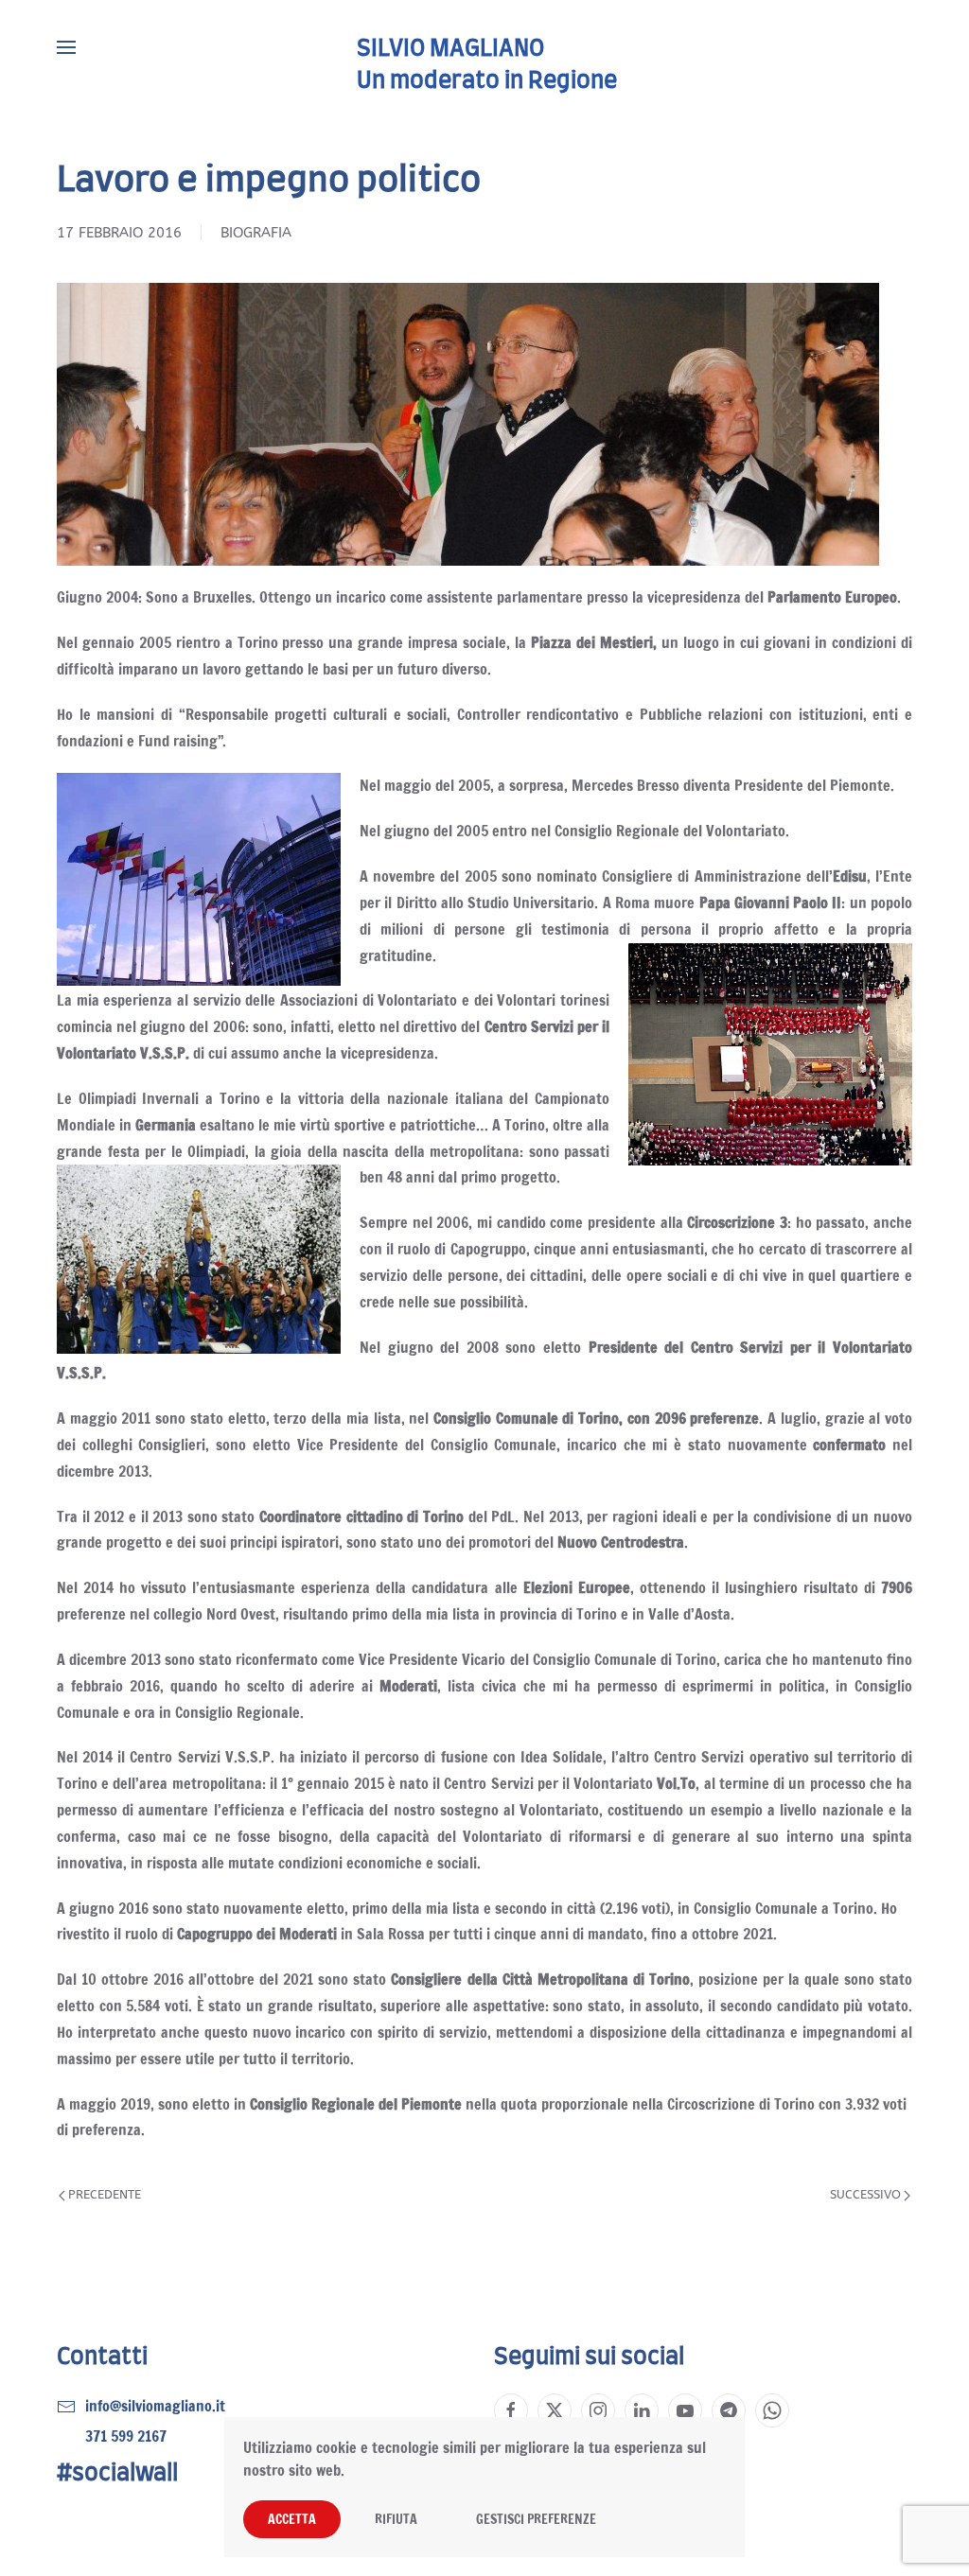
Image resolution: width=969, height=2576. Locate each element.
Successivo (865, 2194)
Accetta (292, 2519)
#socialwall (117, 2474)
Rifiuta (396, 2519)
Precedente (105, 2194)
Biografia (256, 233)
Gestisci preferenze (536, 2519)
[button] (66, 47)
